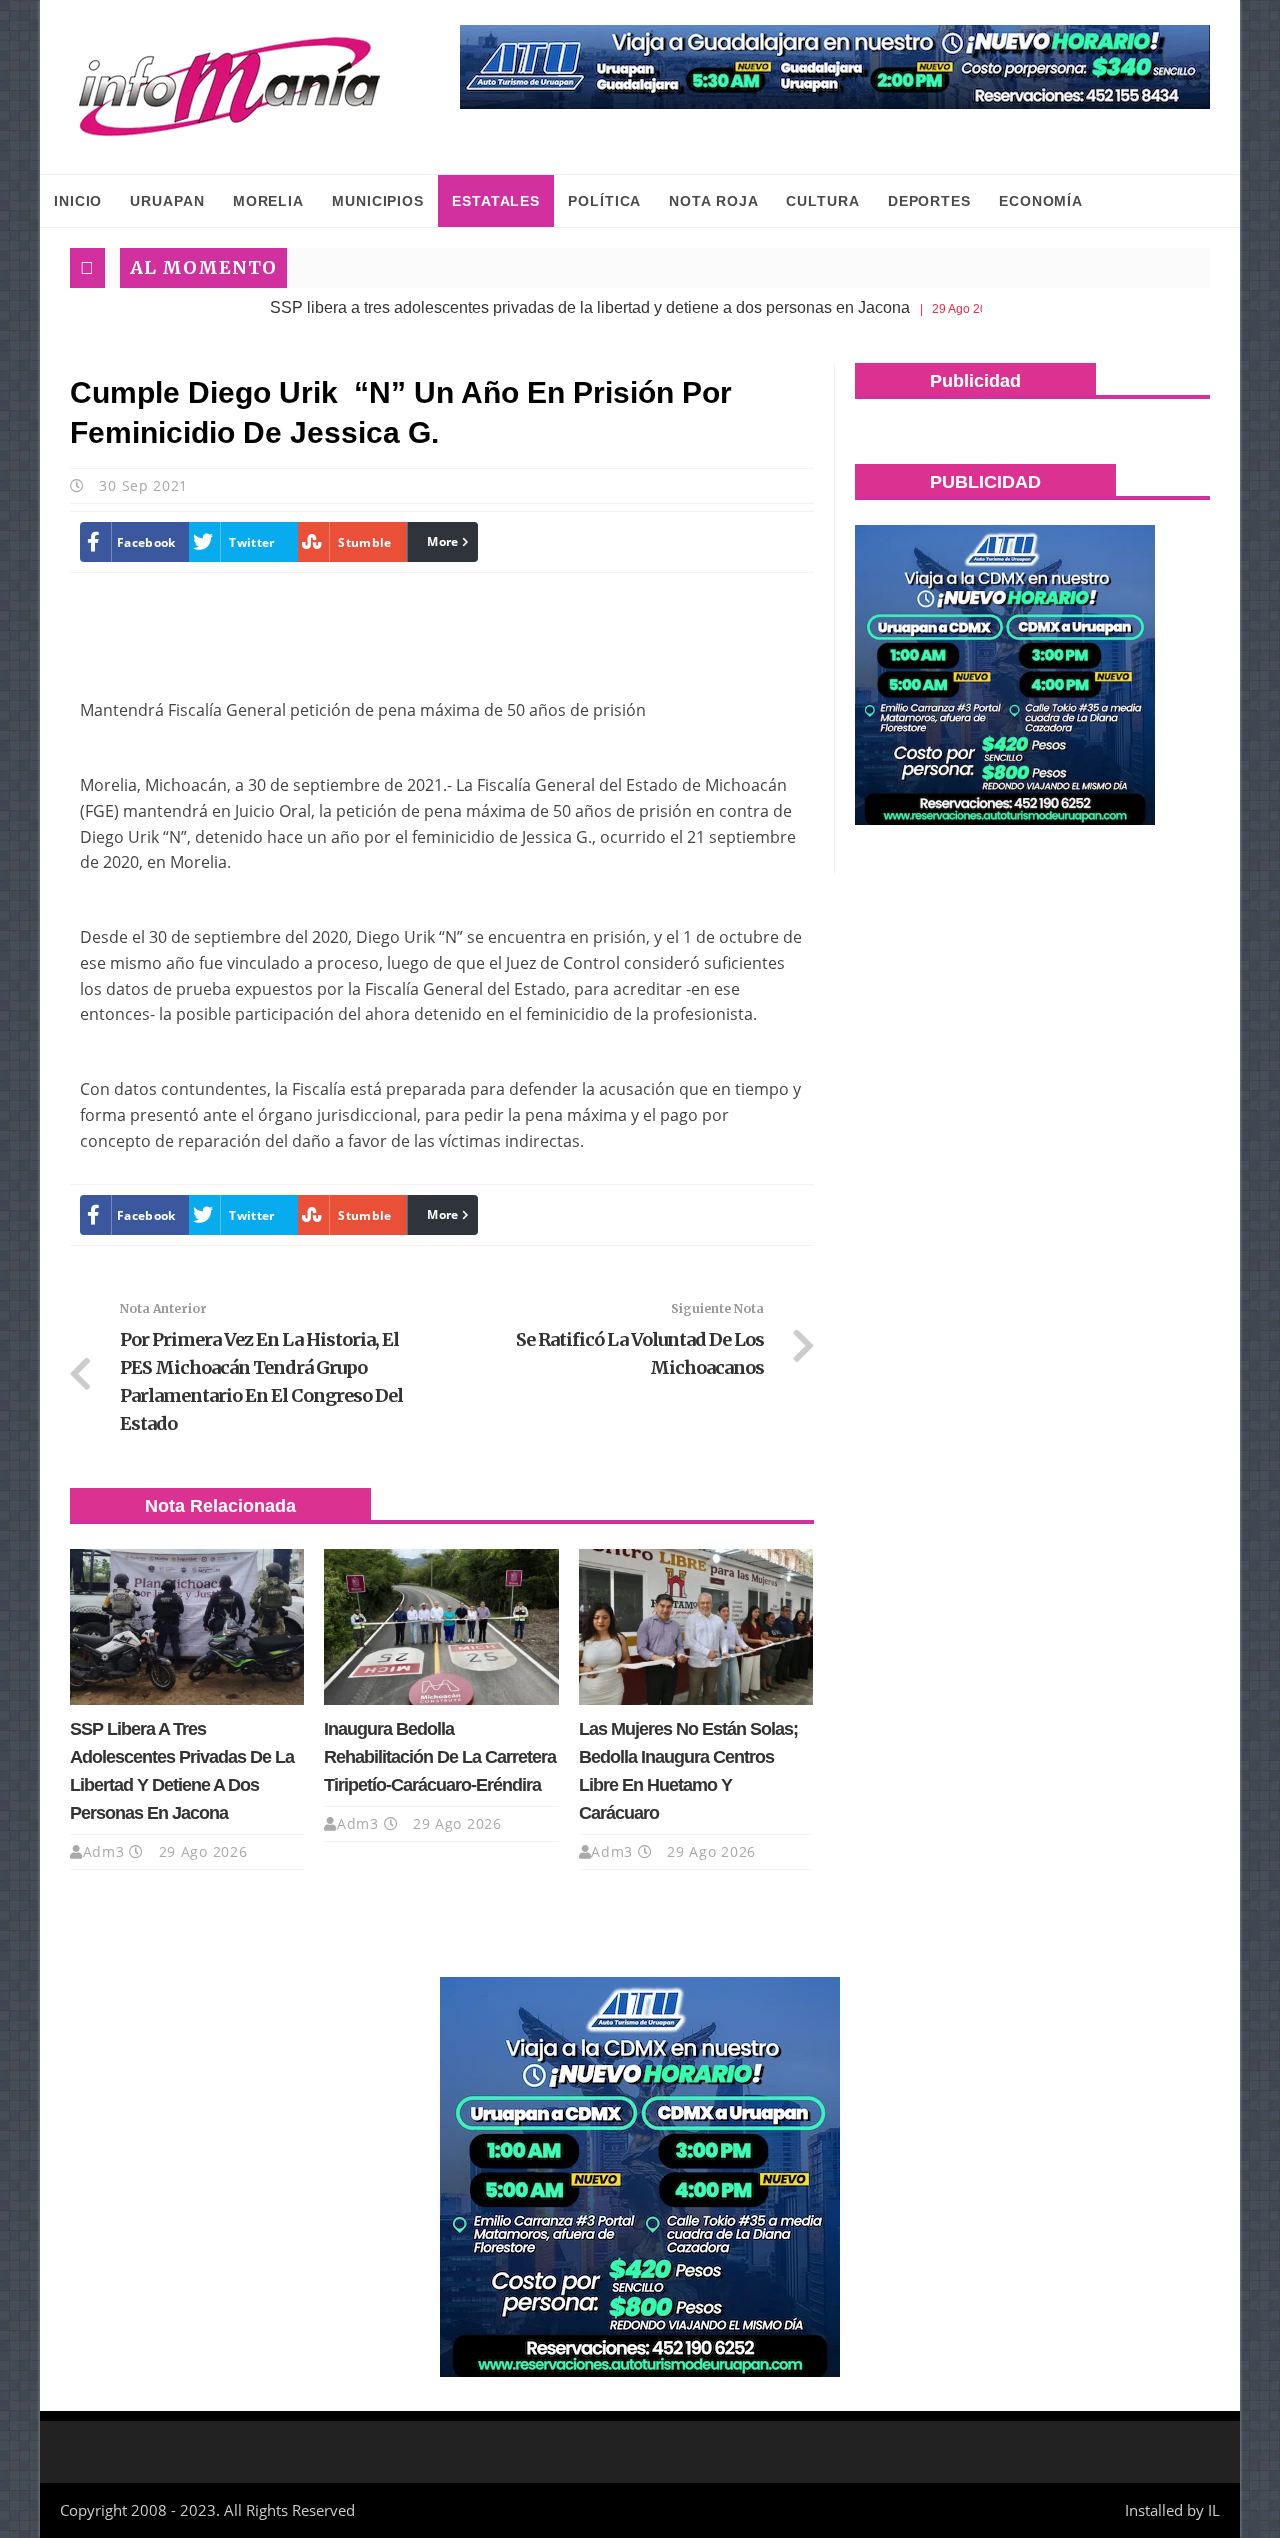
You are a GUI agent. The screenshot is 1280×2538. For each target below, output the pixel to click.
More (442, 541)
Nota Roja (713, 201)
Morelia (268, 201)
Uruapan (167, 201)
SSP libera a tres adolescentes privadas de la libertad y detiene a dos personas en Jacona (530, 307)
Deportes (929, 201)
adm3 (104, 1851)
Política (604, 201)
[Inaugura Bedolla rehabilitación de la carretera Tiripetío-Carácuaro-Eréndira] (441, 1627)
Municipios (378, 201)
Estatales (496, 201)
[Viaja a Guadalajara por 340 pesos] (835, 67)
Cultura (822, 201)
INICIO (78, 201)
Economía (1041, 201)
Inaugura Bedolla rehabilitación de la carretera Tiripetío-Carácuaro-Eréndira (440, 1757)
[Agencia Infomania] (230, 87)
